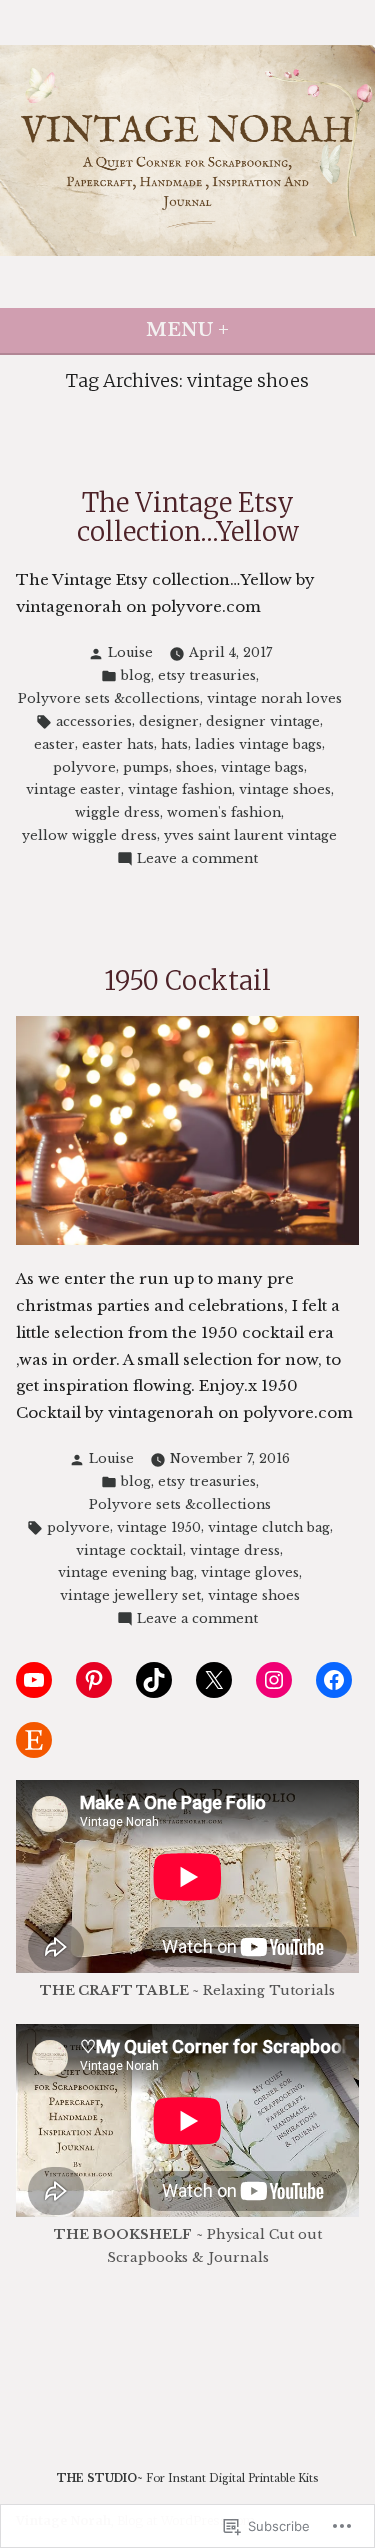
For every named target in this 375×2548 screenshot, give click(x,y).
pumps (146, 767)
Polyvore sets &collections (109, 698)
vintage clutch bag (269, 1527)
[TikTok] (154, 1680)
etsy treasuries (207, 675)
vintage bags (262, 767)
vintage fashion (180, 789)
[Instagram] (274, 1680)
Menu (252, 330)
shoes (195, 767)
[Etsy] (34, 1740)
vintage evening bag (126, 1572)
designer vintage (263, 721)
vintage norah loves (274, 698)
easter (54, 744)
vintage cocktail (129, 1550)
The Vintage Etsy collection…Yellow (188, 517)
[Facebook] (334, 1680)
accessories (94, 721)
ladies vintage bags (258, 744)
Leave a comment (197, 860)
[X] (214, 1680)
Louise (130, 652)
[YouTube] (34, 1680)
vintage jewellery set (130, 1595)
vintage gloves (250, 1572)
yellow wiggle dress (89, 835)
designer (169, 721)
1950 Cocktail (187, 980)
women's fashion (224, 812)
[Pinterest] (94, 1680)
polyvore (84, 767)
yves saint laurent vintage (250, 835)
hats (174, 744)
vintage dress (235, 1550)
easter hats (118, 744)
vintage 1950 (159, 1527)
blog (136, 675)
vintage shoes (285, 789)
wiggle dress (117, 812)
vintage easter (73, 789)
